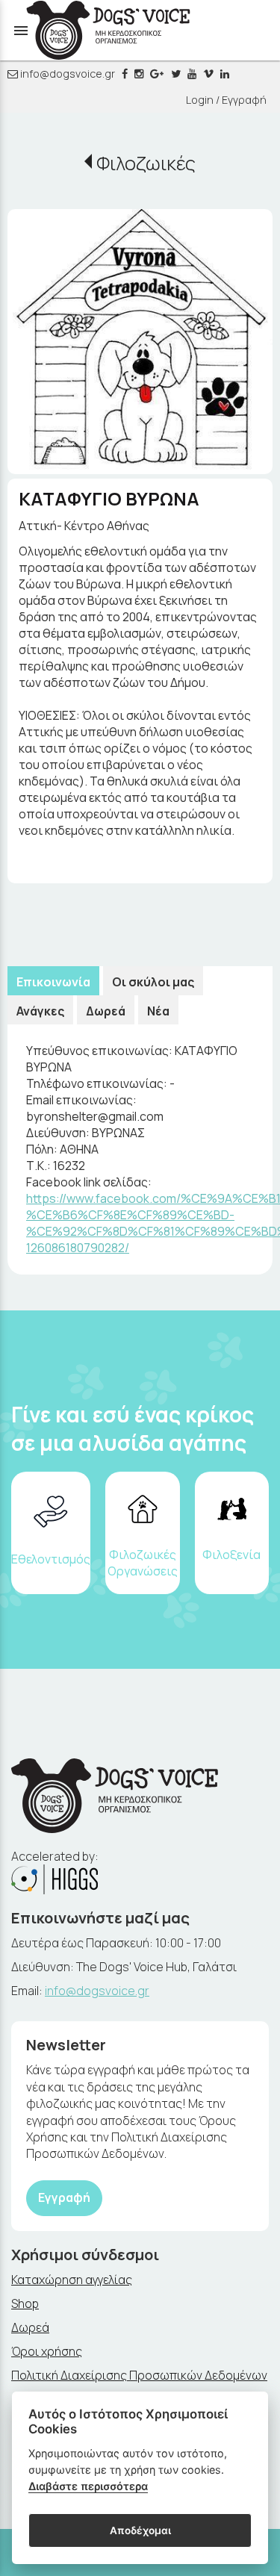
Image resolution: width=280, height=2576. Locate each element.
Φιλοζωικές (146, 163)
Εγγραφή (64, 2197)
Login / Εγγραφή (226, 100)
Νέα (158, 1011)
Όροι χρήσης (47, 2351)
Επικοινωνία (53, 982)
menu (21, 31)
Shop (25, 2303)
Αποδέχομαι (140, 2530)
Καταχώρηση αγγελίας (72, 2280)
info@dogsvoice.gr (66, 74)
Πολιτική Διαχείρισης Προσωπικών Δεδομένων (139, 2375)
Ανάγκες (40, 1011)
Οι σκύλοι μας (153, 982)
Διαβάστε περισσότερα (88, 2486)
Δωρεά (106, 1011)
